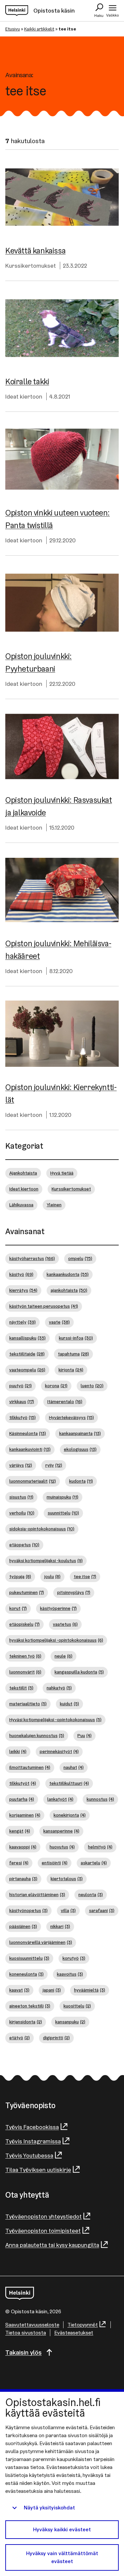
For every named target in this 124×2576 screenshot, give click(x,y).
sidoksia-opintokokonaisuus (42, 1529)
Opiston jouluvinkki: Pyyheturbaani (39, 662)
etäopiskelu (24, 1624)
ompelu (80, 1258)
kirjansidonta (26, 2022)
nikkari (60, 1926)
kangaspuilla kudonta (79, 1672)
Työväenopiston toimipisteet (43, 2231)
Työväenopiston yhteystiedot (43, 2216)
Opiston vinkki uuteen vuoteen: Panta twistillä (58, 519)
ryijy (54, 1465)
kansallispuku (27, 1338)
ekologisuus (80, 1449)
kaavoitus (70, 1974)
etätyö (20, 2038)
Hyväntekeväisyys (71, 1417)
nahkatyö (59, 1688)
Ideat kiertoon (24, 396)
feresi (19, 1863)
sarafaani (102, 1910)
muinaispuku (62, 1497)
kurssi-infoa (76, 1338)
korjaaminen (25, 1815)
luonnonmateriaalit (33, 1481)
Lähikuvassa (21, 1205)
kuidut (69, 1704)
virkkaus (22, 1401)
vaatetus (65, 1624)
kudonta (81, 1481)
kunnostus (100, 1799)
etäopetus (24, 1545)
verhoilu (22, 1513)
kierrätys (23, 1290)
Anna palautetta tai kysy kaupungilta (52, 2245)
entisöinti (55, 1863)
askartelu (94, 1863)
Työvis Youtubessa (29, 2155)
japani (52, 1990)
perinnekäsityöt (59, 1751)
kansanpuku (70, 2022)
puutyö (21, 1386)
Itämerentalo (65, 1401)
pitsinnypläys (74, 1592)
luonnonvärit (25, 1672)
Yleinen (54, 1205)
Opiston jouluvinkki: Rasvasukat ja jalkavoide (59, 806)
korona (56, 1386)
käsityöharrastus (32, 1258)
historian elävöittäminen (37, 1894)
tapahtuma (73, 1354)
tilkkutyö (22, 1417)
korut (18, 1608)
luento (92, 1386)
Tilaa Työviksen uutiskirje (38, 2170)
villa (68, 1910)
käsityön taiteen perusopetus (44, 1306)
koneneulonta (26, 1974)
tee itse (85, 1576)
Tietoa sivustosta (26, 2333)
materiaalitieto (28, 1704)
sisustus (21, 1497)
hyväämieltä (90, 1990)
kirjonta (71, 1370)
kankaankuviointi (30, 1449)
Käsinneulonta (28, 1433)
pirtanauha (23, 1879)
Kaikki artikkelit (39, 29)
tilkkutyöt (23, 1783)
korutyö (74, 1958)
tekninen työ (25, 1656)
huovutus (62, 1847)
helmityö (100, 1847)
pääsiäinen (23, 1926)
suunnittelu (63, 1513)
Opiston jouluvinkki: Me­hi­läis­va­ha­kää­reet (58, 950)
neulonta (91, 1894)
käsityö (21, 1274)
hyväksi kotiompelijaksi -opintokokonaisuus (56, 1640)
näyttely (22, 1322)
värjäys (21, 1465)
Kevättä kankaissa (35, 251)
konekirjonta (70, 1815)
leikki (18, 1751)
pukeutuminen (27, 1592)
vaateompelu (27, 1370)
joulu (52, 1576)
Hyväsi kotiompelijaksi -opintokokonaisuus (55, 1720)
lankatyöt (60, 1799)
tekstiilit (21, 1688)
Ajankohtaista (23, 1173)
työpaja (20, 1576)
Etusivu (13, 29)
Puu (84, 1735)
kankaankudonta (68, 1274)
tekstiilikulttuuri (69, 1783)
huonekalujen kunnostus (37, 1735)
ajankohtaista (69, 1290)
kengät (20, 1831)
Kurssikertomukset (31, 266)
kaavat (19, 1990)
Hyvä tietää (62, 1173)
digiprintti (56, 2038)
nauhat (74, 1767)
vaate (59, 1322)
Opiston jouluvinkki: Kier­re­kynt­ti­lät (61, 1094)
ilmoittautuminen (30, 1767)
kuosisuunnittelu (29, 1958)
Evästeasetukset (74, 2333)
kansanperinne (61, 1831)
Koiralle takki (27, 382)
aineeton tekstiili (30, 2006)
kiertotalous (67, 1879)
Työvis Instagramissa (33, 2141)
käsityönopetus (28, 1910)
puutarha (22, 1799)
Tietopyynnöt (83, 2325)
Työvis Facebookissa (32, 2127)
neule (63, 1656)
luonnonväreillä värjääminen (41, 1942)
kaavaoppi (23, 1847)
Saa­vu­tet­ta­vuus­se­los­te (32, 2325)
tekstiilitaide (27, 1354)
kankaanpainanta (80, 1433)
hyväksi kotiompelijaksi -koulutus (46, 1561)
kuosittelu (77, 2006)
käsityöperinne (58, 1608)
